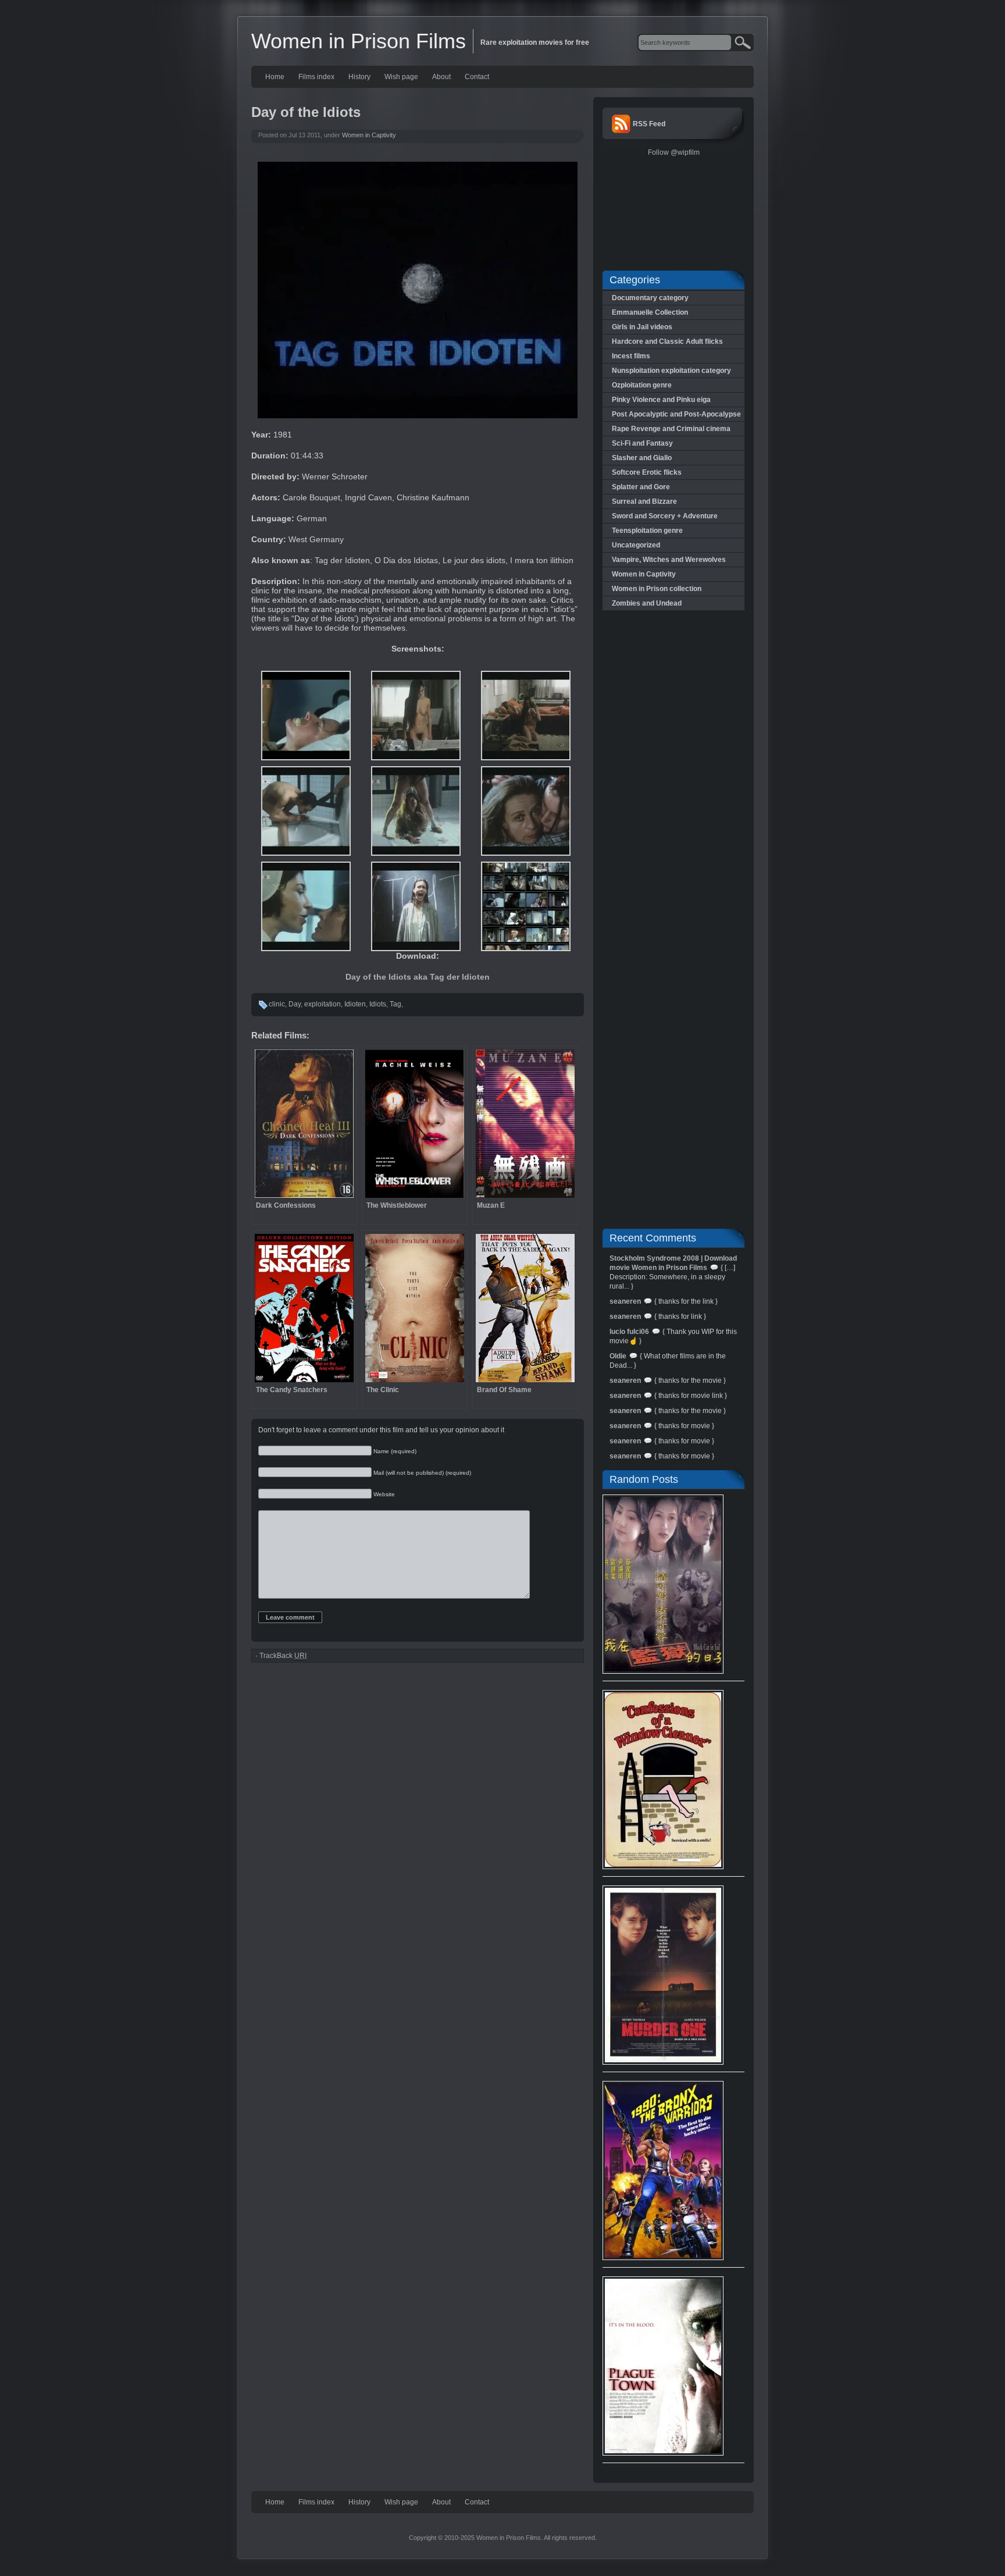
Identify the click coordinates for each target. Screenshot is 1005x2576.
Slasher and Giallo (642, 458)
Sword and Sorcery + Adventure (665, 516)
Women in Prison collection (657, 589)
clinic (277, 1004)
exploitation (322, 1004)
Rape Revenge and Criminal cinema (671, 429)
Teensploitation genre (647, 531)
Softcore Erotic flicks (647, 472)
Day (295, 1004)
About (441, 77)
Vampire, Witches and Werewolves (669, 560)
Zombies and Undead (647, 603)
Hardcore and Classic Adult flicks (667, 341)
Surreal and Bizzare (644, 501)
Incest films (631, 356)
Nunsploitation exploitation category (671, 371)
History (359, 77)
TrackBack (283, 1656)
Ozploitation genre (642, 385)
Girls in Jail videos (642, 327)
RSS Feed (649, 124)
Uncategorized (636, 545)
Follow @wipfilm (674, 152)
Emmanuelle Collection (650, 312)
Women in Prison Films (359, 41)
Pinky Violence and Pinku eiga (661, 400)
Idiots (378, 1004)
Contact (477, 77)
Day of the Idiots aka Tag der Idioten (418, 977)
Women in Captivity (369, 135)
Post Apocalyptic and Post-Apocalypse (676, 414)
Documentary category (650, 298)
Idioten (355, 1004)
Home (275, 77)
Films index (316, 77)
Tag (395, 1004)
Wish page (401, 77)
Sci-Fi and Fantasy (642, 443)
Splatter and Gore (641, 487)
